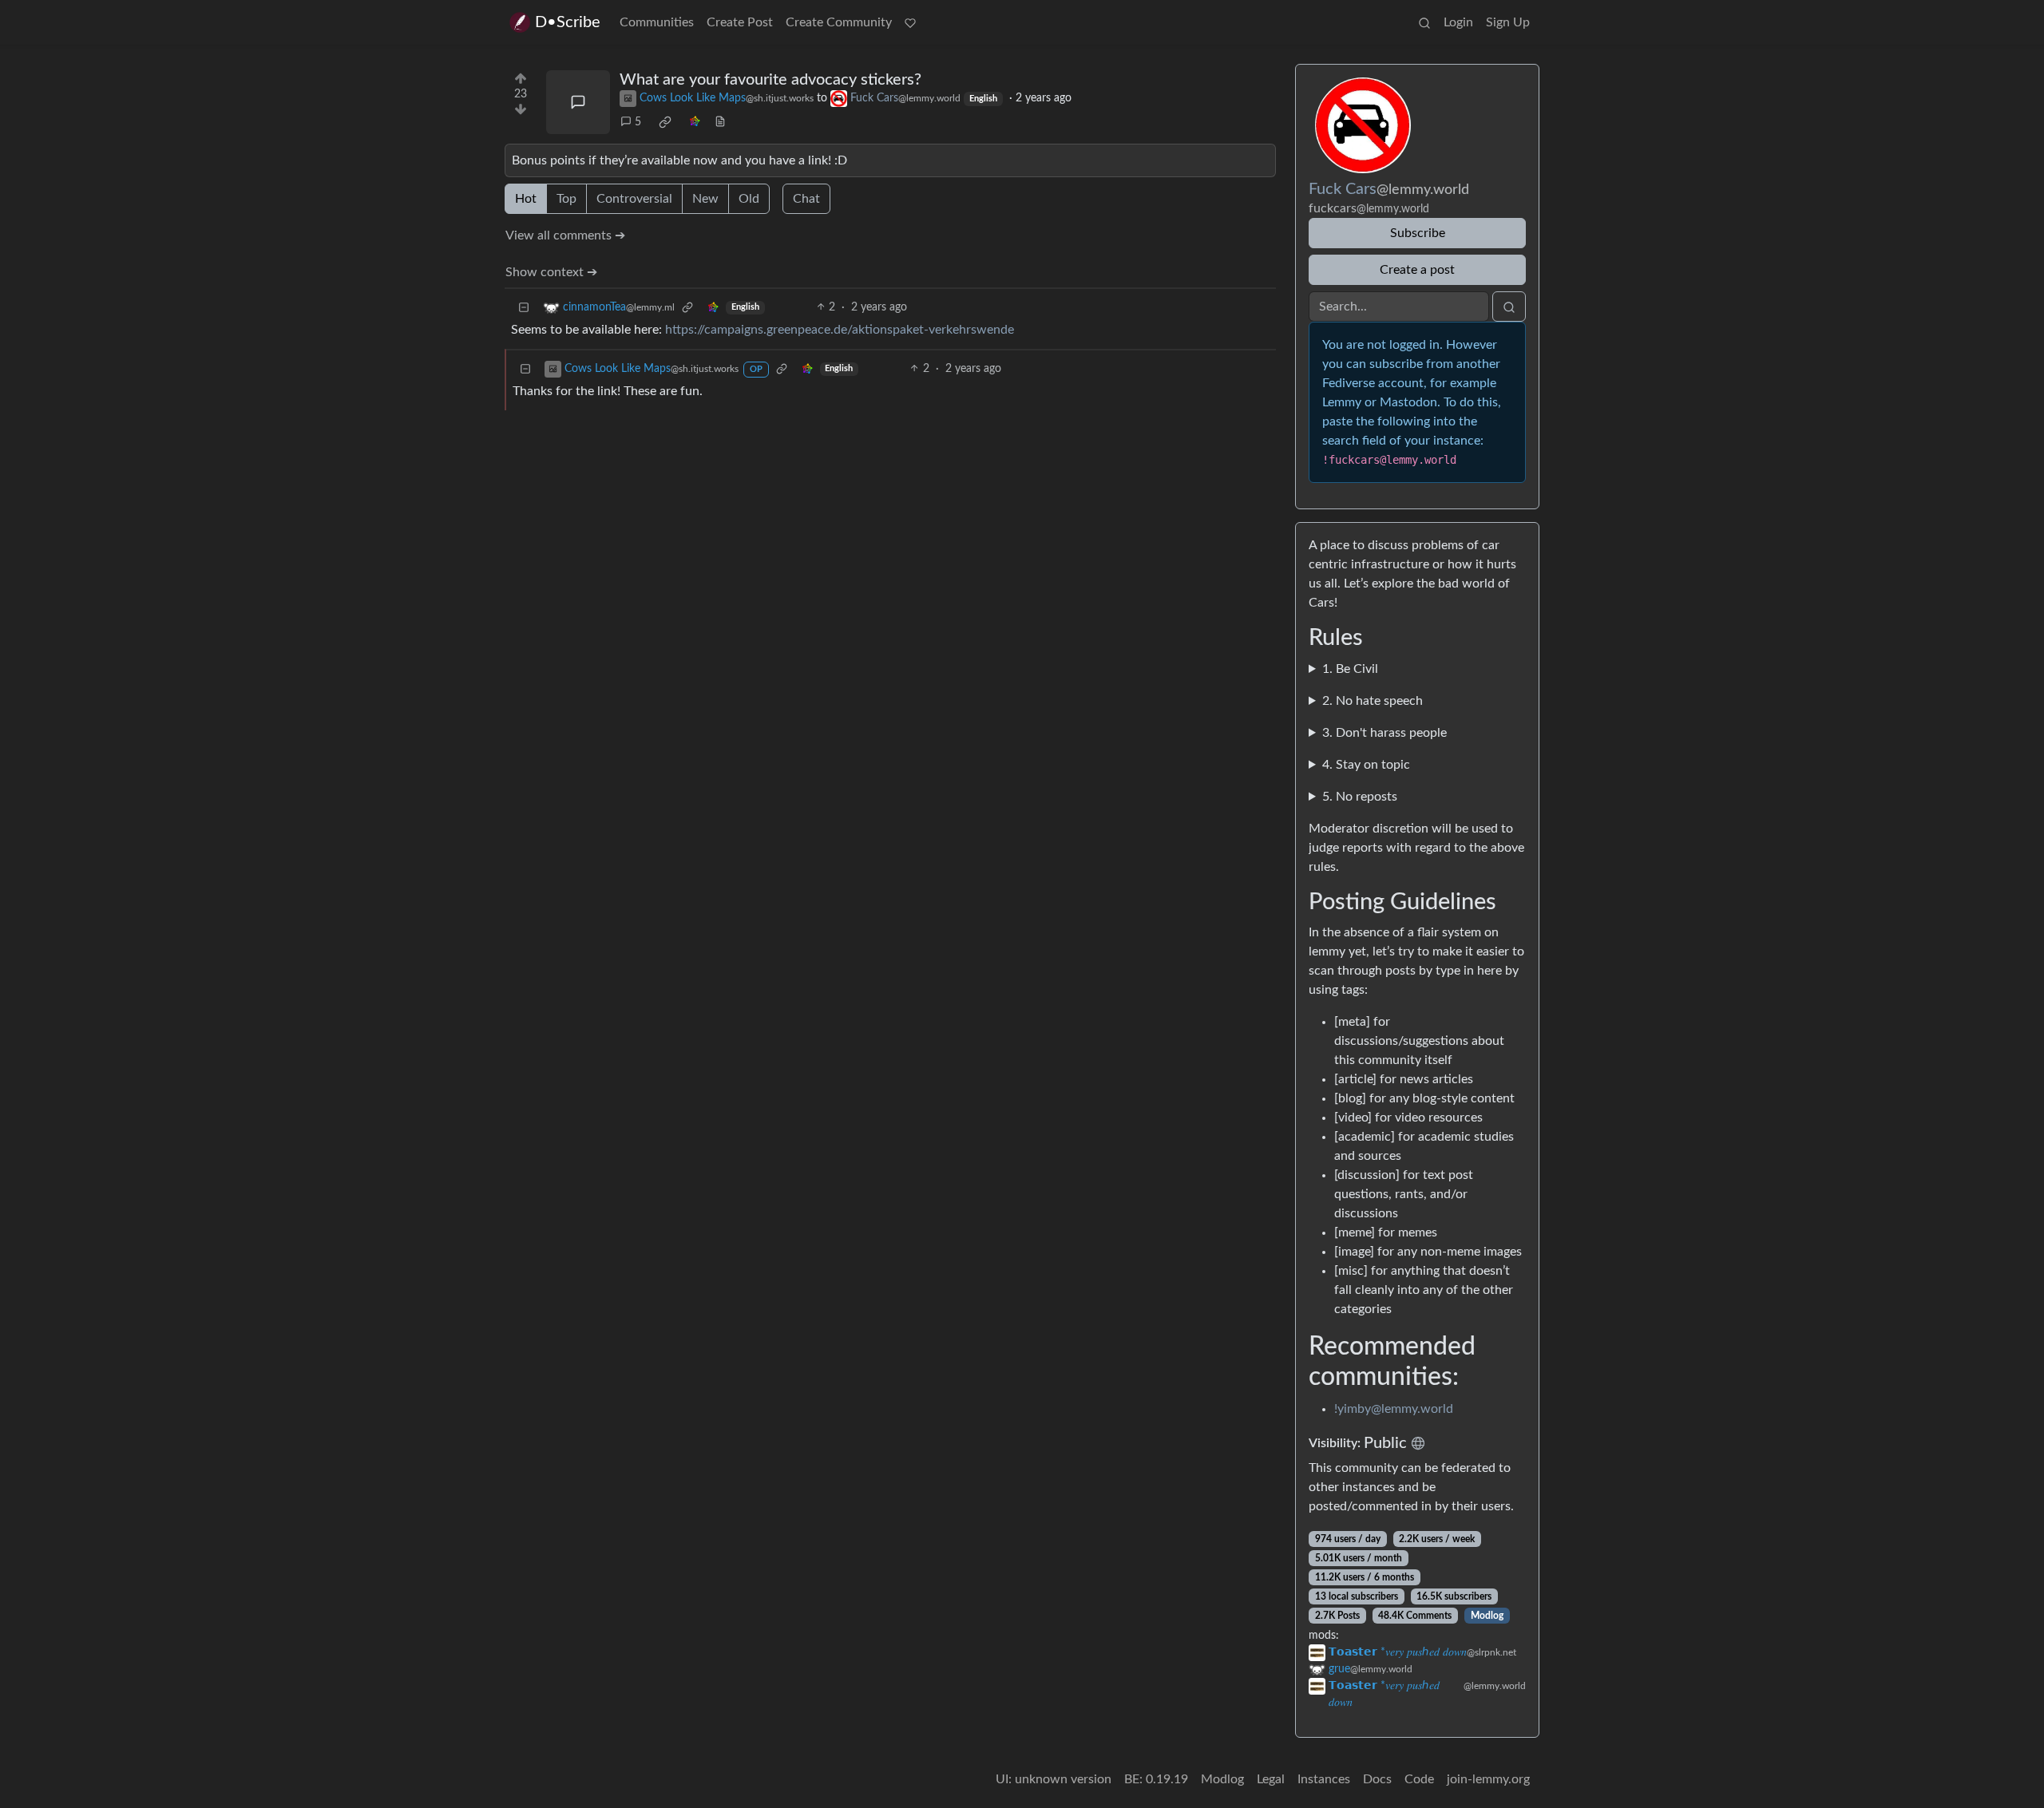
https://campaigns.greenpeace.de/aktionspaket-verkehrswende (840, 330)
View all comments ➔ (565, 235)
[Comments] (578, 102)
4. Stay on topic (1366, 765)
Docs (1377, 1779)
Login (1458, 22)
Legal (1271, 1779)
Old (749, 199)
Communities (657, 22)
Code (1419, 1779)
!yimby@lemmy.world (1394, 1409)
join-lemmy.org (1488, 1779)
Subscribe (1418, 233)
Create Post (740, 22)
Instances (1324, 1779)
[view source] (720, 123)
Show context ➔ (551, 272)
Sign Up (1508, 22)
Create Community (839, 22)
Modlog (1487, 1616)
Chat (806, 199)
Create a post (1417, 270)
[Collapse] (524, 308)
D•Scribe (568, 22)
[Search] (1424, 22)
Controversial (634, 199)
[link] (665, 122)
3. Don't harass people (1384, 733)
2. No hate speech (1373, 701)
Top (566, 199)
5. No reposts (1360, 797)
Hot (526, 199)
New (705, 199)
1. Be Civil (1350, 669)
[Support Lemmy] (910, 22)
